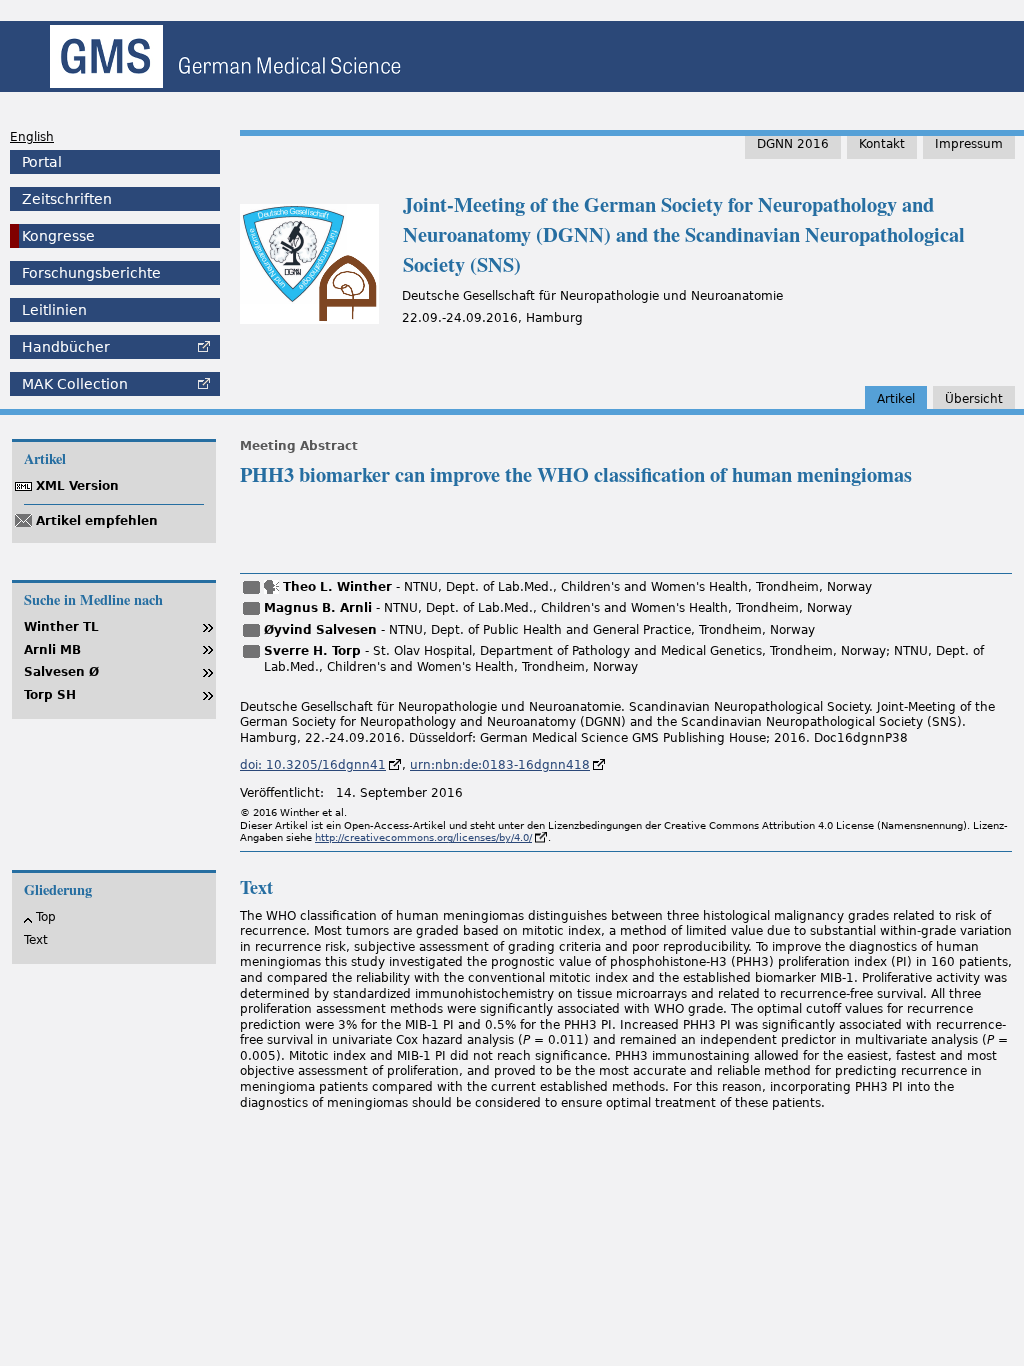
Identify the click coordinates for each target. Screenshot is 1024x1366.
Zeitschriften (67, 199)
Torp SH (50, 695)
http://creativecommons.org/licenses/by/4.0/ (423, 837)
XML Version (77, 486)
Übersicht (974, 399)
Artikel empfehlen (97, 521)
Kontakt (882, 144)
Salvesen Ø (61, 672)
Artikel (896, 399)
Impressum (969, 144)
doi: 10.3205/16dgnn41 (313, 765)
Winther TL (61, 627)
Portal (42, 162)
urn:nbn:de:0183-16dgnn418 (500, 765)
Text (36, 940)
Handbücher (66, 347)
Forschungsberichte (91, 273)
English (32, 137)
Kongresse (58, 236)
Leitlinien (54, 310)
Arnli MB (52, 650)
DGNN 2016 (793, 144)
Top (46, 917)
